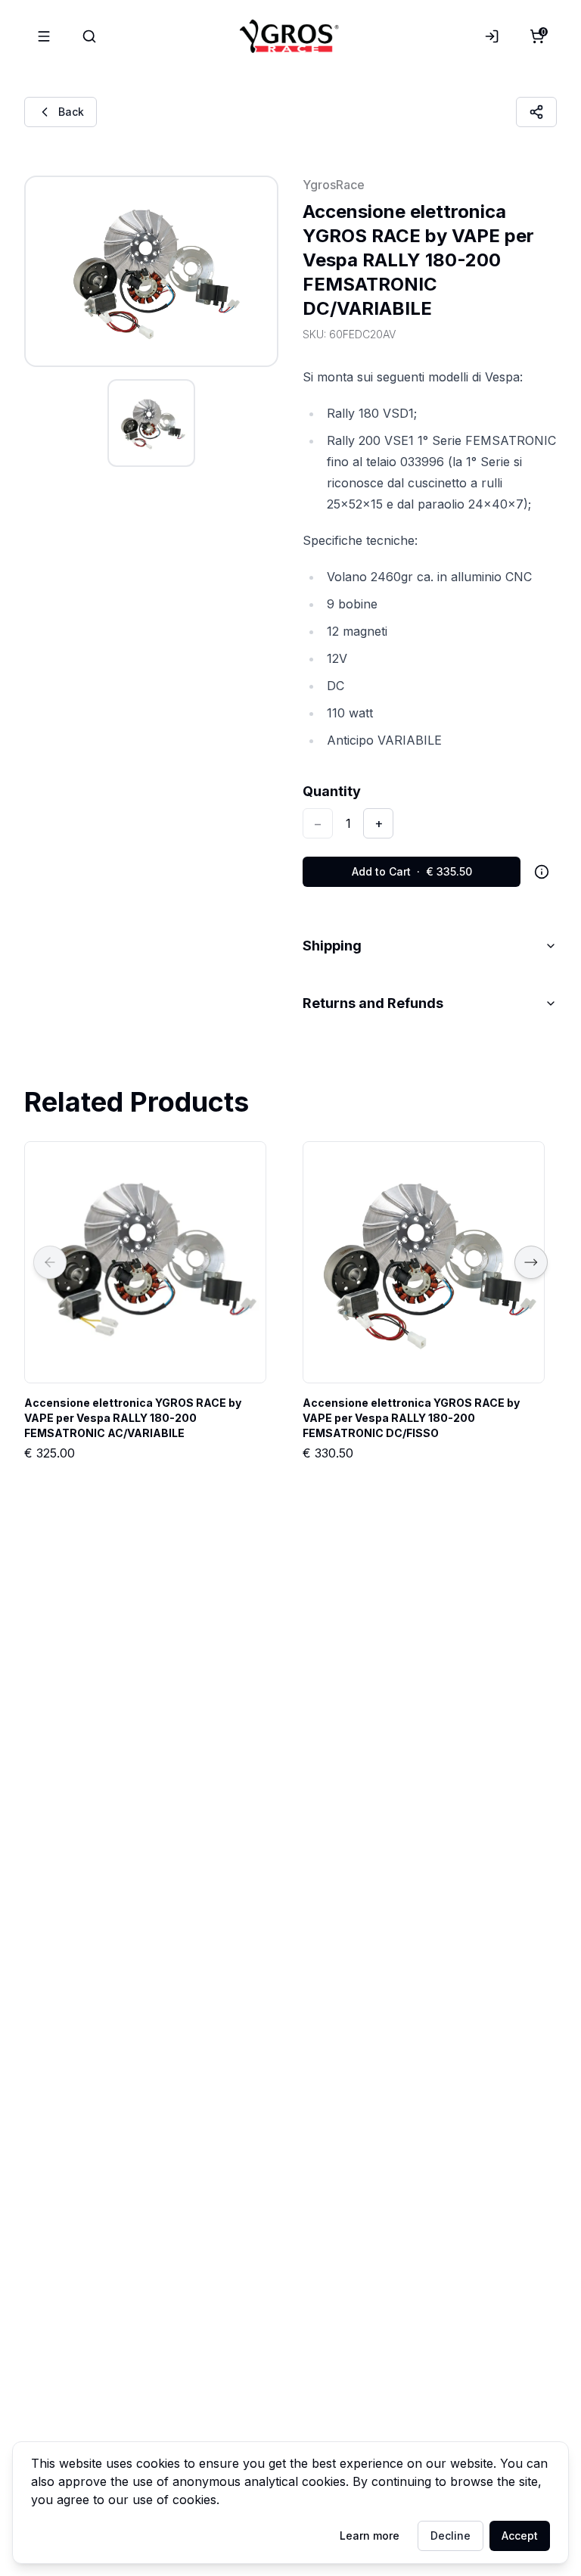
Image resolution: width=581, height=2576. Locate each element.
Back (71, 112)
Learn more (370, 2536)
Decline (451, 2536)
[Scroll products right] (531, 1262)
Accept (520, 2536)
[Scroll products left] (50, 1262)
